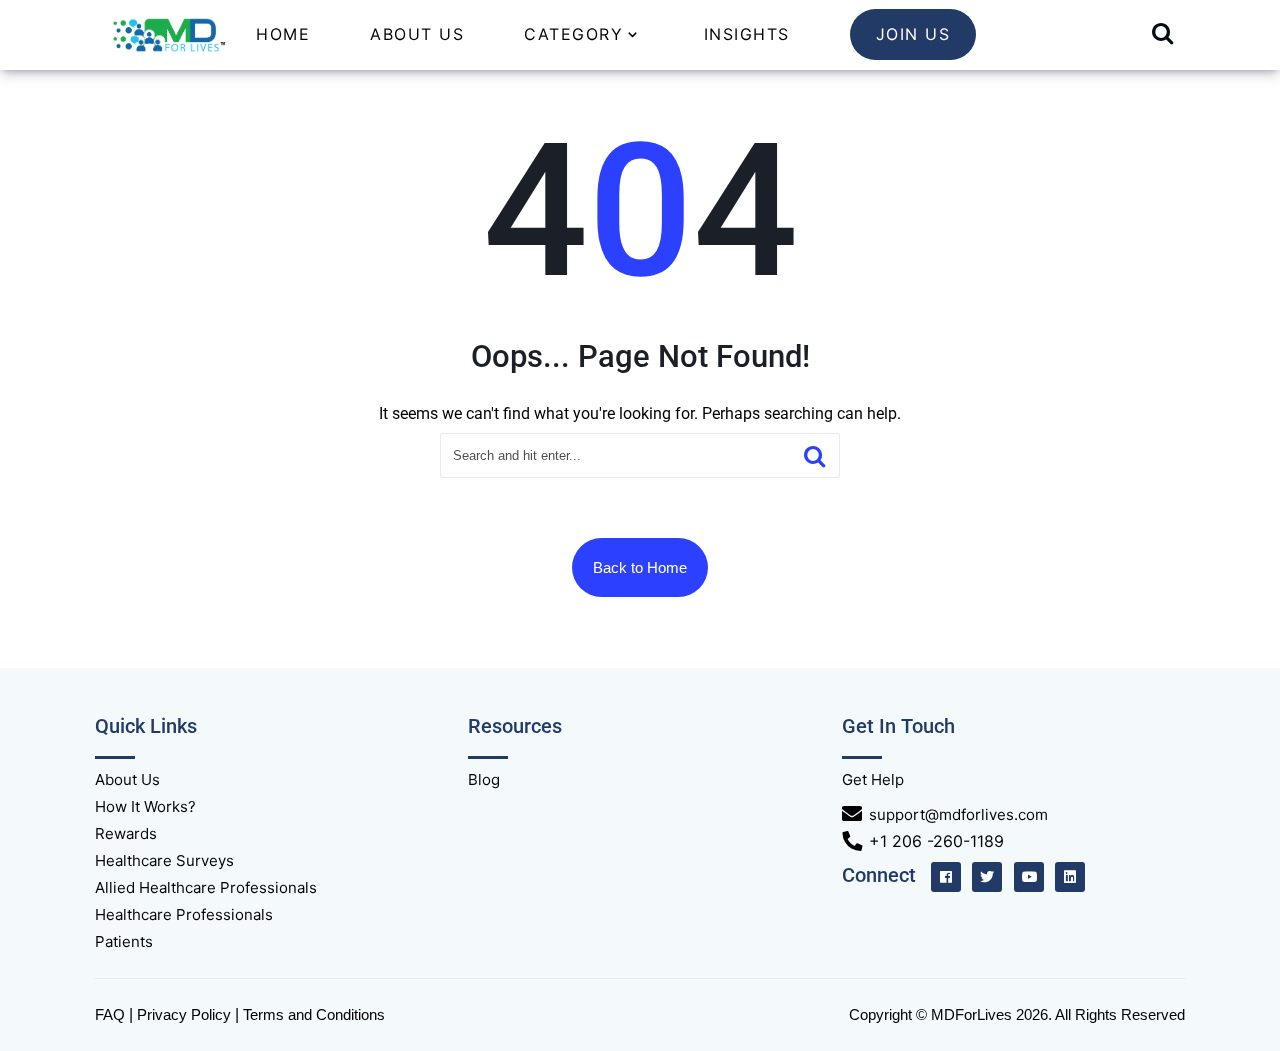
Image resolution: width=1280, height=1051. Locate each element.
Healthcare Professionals (184, 914)
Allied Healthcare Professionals (206, 887)
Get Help (873, 779)
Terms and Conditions (314, 1014)
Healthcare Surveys (164, 860)
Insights (747, 34)
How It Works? (145, 806)
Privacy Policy (184, 1014)
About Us (417, 34)
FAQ (110, 1014)
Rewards (126, 833)
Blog (484, 779)
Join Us (913, 34)
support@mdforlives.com (958, 814)
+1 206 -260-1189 (936, 841)
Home (283, 34)
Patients (124, 941)
